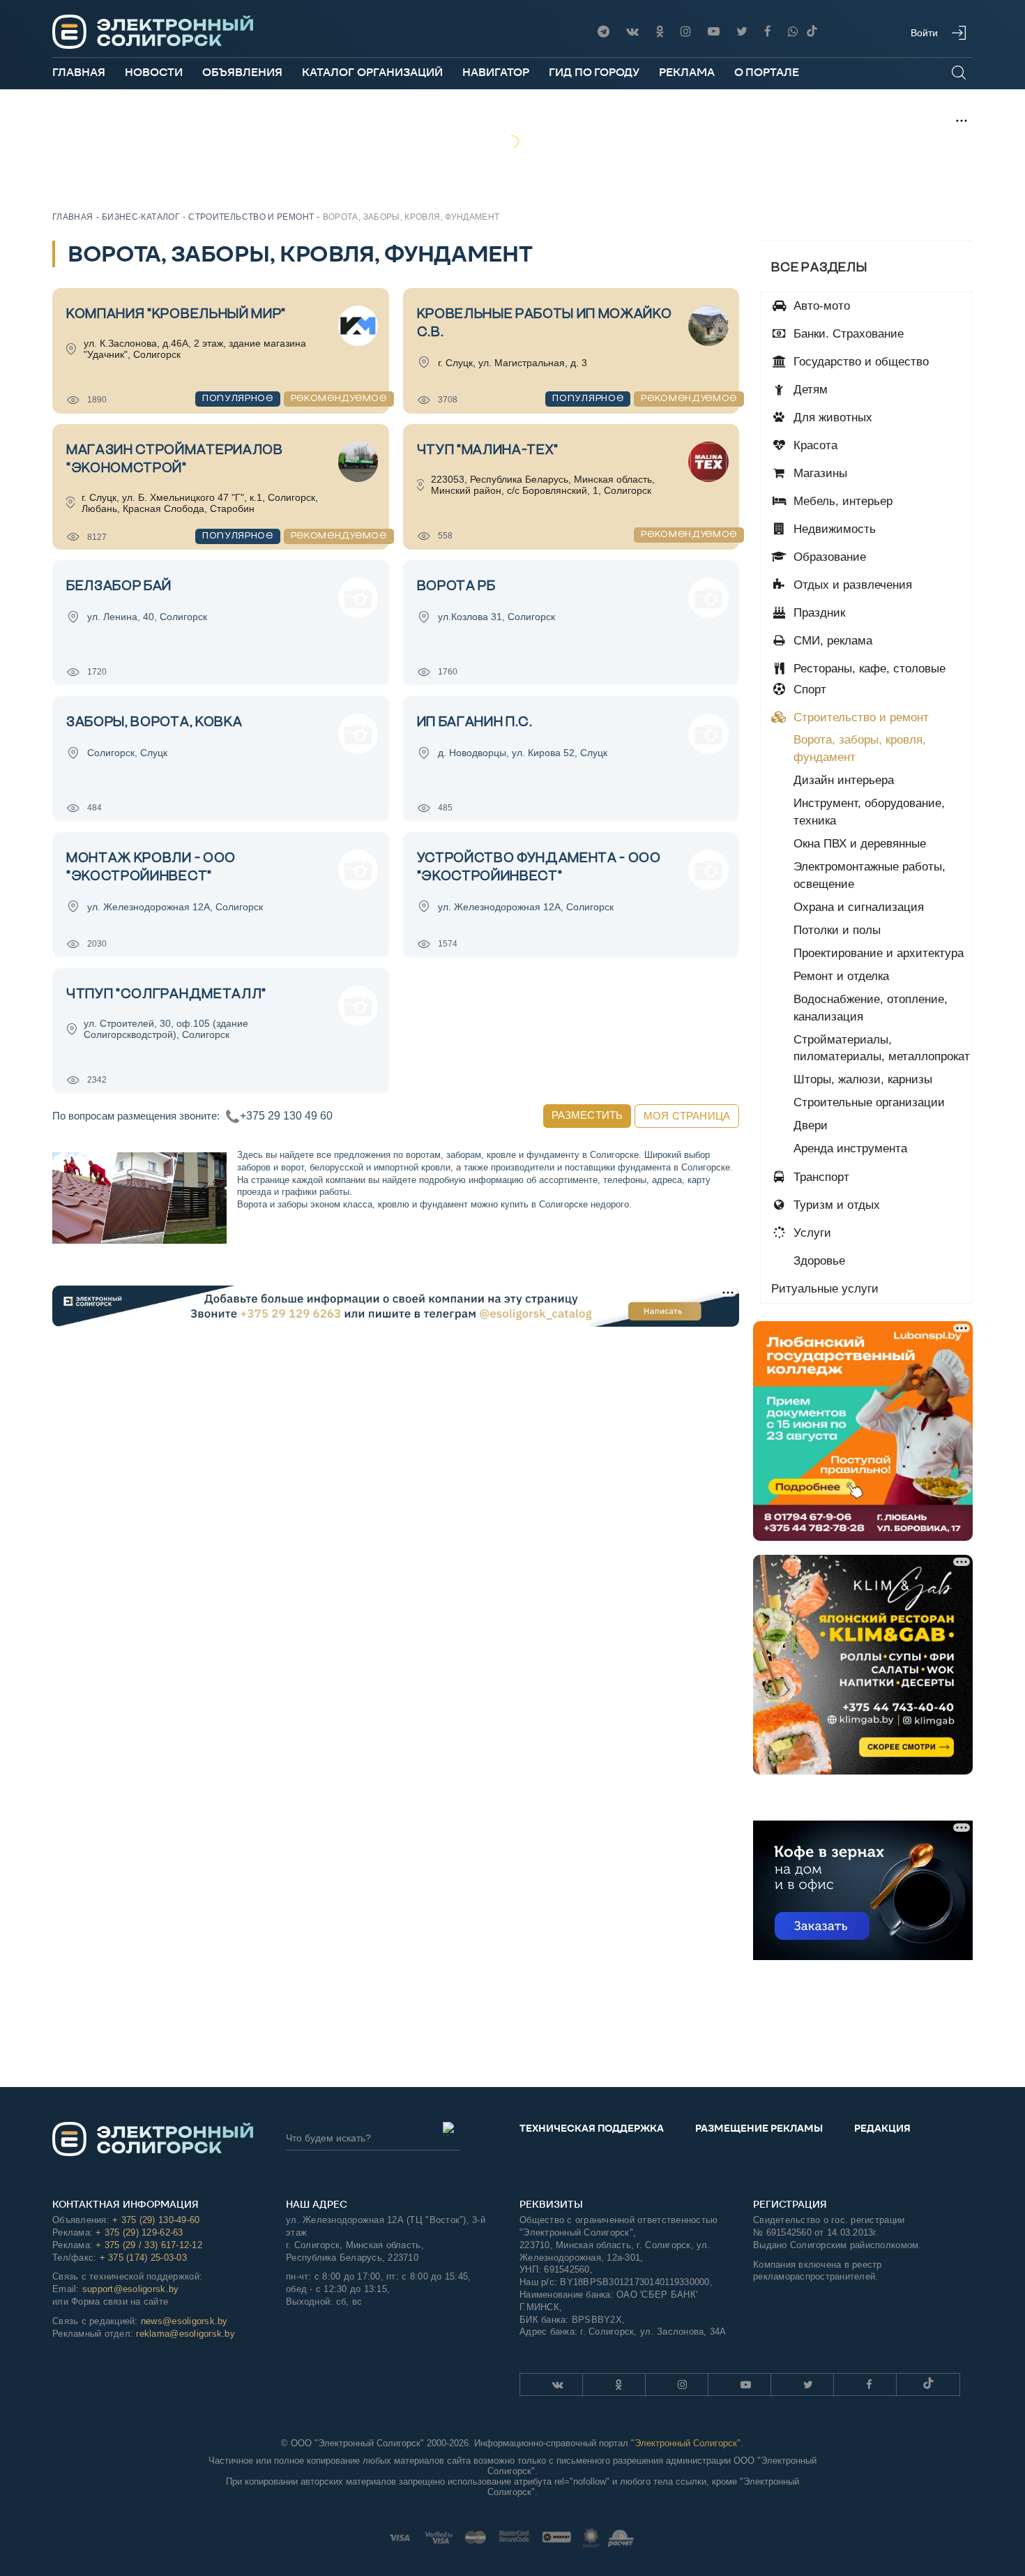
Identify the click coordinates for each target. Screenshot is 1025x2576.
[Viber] (793, 32)
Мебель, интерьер (841, 501)
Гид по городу (594, 72)
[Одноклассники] (660, 32)
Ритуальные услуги (825, 1289)
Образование (828, 557)
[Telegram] (603, 32)
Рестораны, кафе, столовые (868, 669)
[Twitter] (742, 32)
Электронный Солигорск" (688, 2443)
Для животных (831, 417)
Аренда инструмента (850, 1148)
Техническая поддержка (592, 2128)
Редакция (882, 2128)
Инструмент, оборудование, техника (869, 812)
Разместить (587, 1115)
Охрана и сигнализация (859, 907)
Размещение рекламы (759, 2128)
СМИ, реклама (831, 641)
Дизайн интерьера (844, 780)
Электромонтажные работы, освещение (870, 875)
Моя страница (687, 1116)
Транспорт (820, 1177)
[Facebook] (768, 32)
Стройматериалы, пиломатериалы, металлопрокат (882, 1048)
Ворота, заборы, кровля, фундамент (860, 748)
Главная (79, 72)
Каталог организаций (372, 72)
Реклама (687, 72)
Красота (814, 445)
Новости (154, 72)
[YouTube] (714, 32)
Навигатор (496, 72)
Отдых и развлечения (851, 585)
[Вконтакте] (632, 32)
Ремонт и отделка (841, 976)
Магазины (819, 473)
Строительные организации (869, 1102)
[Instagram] (686, 32)
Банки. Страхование (847, 334)
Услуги (811, 1233)
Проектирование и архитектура (879, 953)
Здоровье (818, 1261)
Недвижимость (833, 529)
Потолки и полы (837, 930)
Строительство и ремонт (859, 717)
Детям (809, 390)
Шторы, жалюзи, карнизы (863, 1079)
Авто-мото (820, 306)
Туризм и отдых (835, 1205)
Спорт (808, 690)
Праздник (818, 613)
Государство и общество (859, 362)
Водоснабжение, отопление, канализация (871, 1008)
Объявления (242, 72)
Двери (811, 1125)
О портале (767, 72)
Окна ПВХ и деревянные (860, 844)
